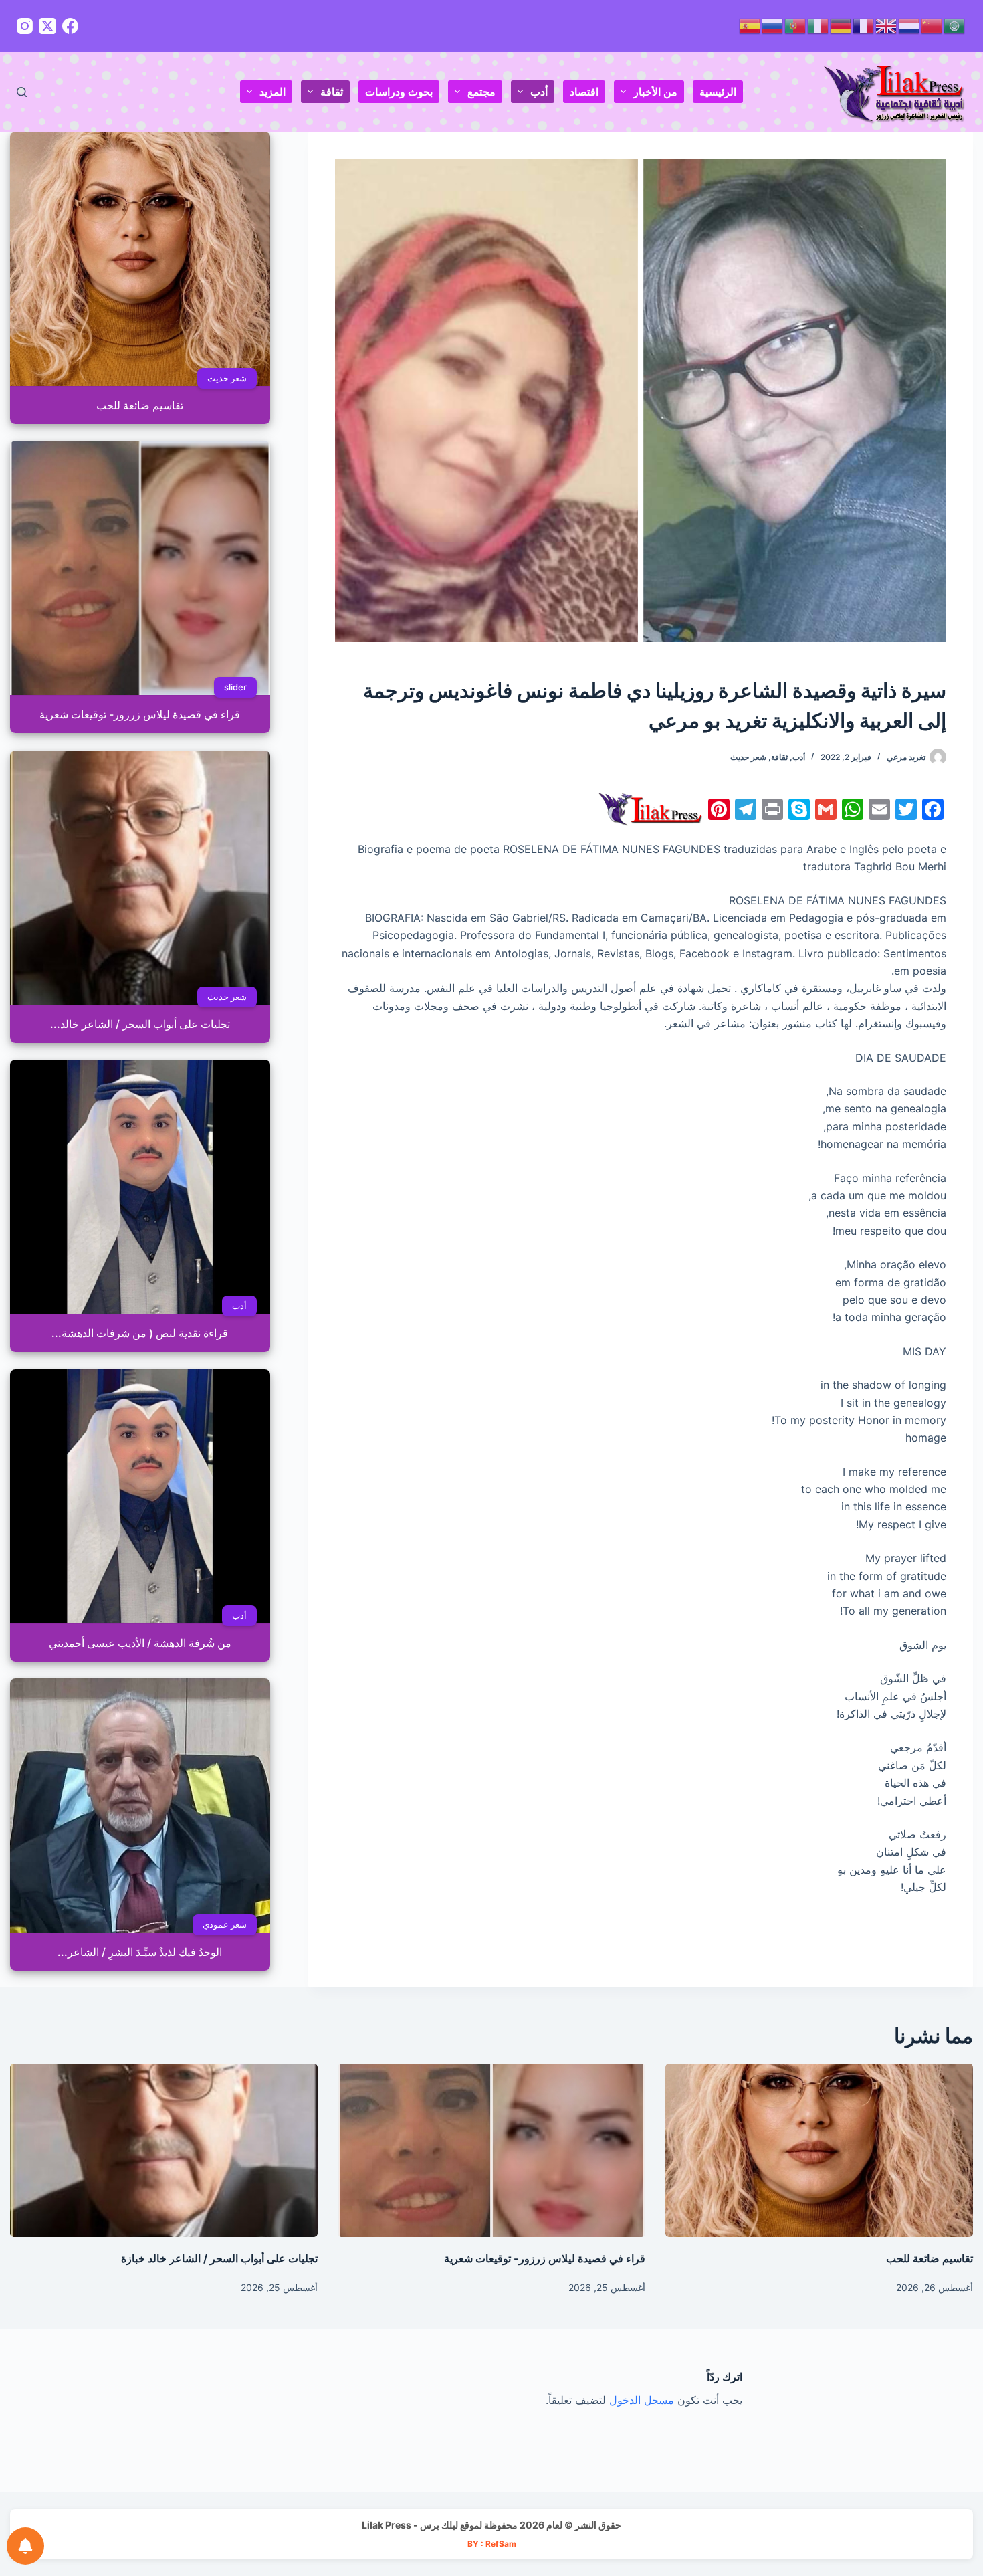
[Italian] (818, 25)
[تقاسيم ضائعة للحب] (819, 2150)
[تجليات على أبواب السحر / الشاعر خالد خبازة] (164, 2150)
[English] (887, 25)
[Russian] (773, 25)
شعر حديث (748, 757)
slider (235, 687)
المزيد (272, 92)
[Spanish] (750, 25)
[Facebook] (70, 26)
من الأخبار (655, 92)
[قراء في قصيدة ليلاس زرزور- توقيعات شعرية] (491, 2150)
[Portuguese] (796, 25)
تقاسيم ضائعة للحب (930, 2258)
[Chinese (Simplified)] (932, 25)
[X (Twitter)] (47, 26)
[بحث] (22, 92)
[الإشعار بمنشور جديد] (25, 2546)
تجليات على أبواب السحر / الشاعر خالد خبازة (219, 2258)
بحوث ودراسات (399, 92)
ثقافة (332, 92)
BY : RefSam (492, 2544)
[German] (841, 25)
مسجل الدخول (642, 2400)
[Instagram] (25, 26)
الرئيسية (718, 92)
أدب (539, 92)
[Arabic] (955, 25)
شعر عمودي (225, 1924)
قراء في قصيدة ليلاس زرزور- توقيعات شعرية (545, 2258)
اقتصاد (584, 92)
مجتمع (481, 92)
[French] (864, 25)
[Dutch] (909, 25)
